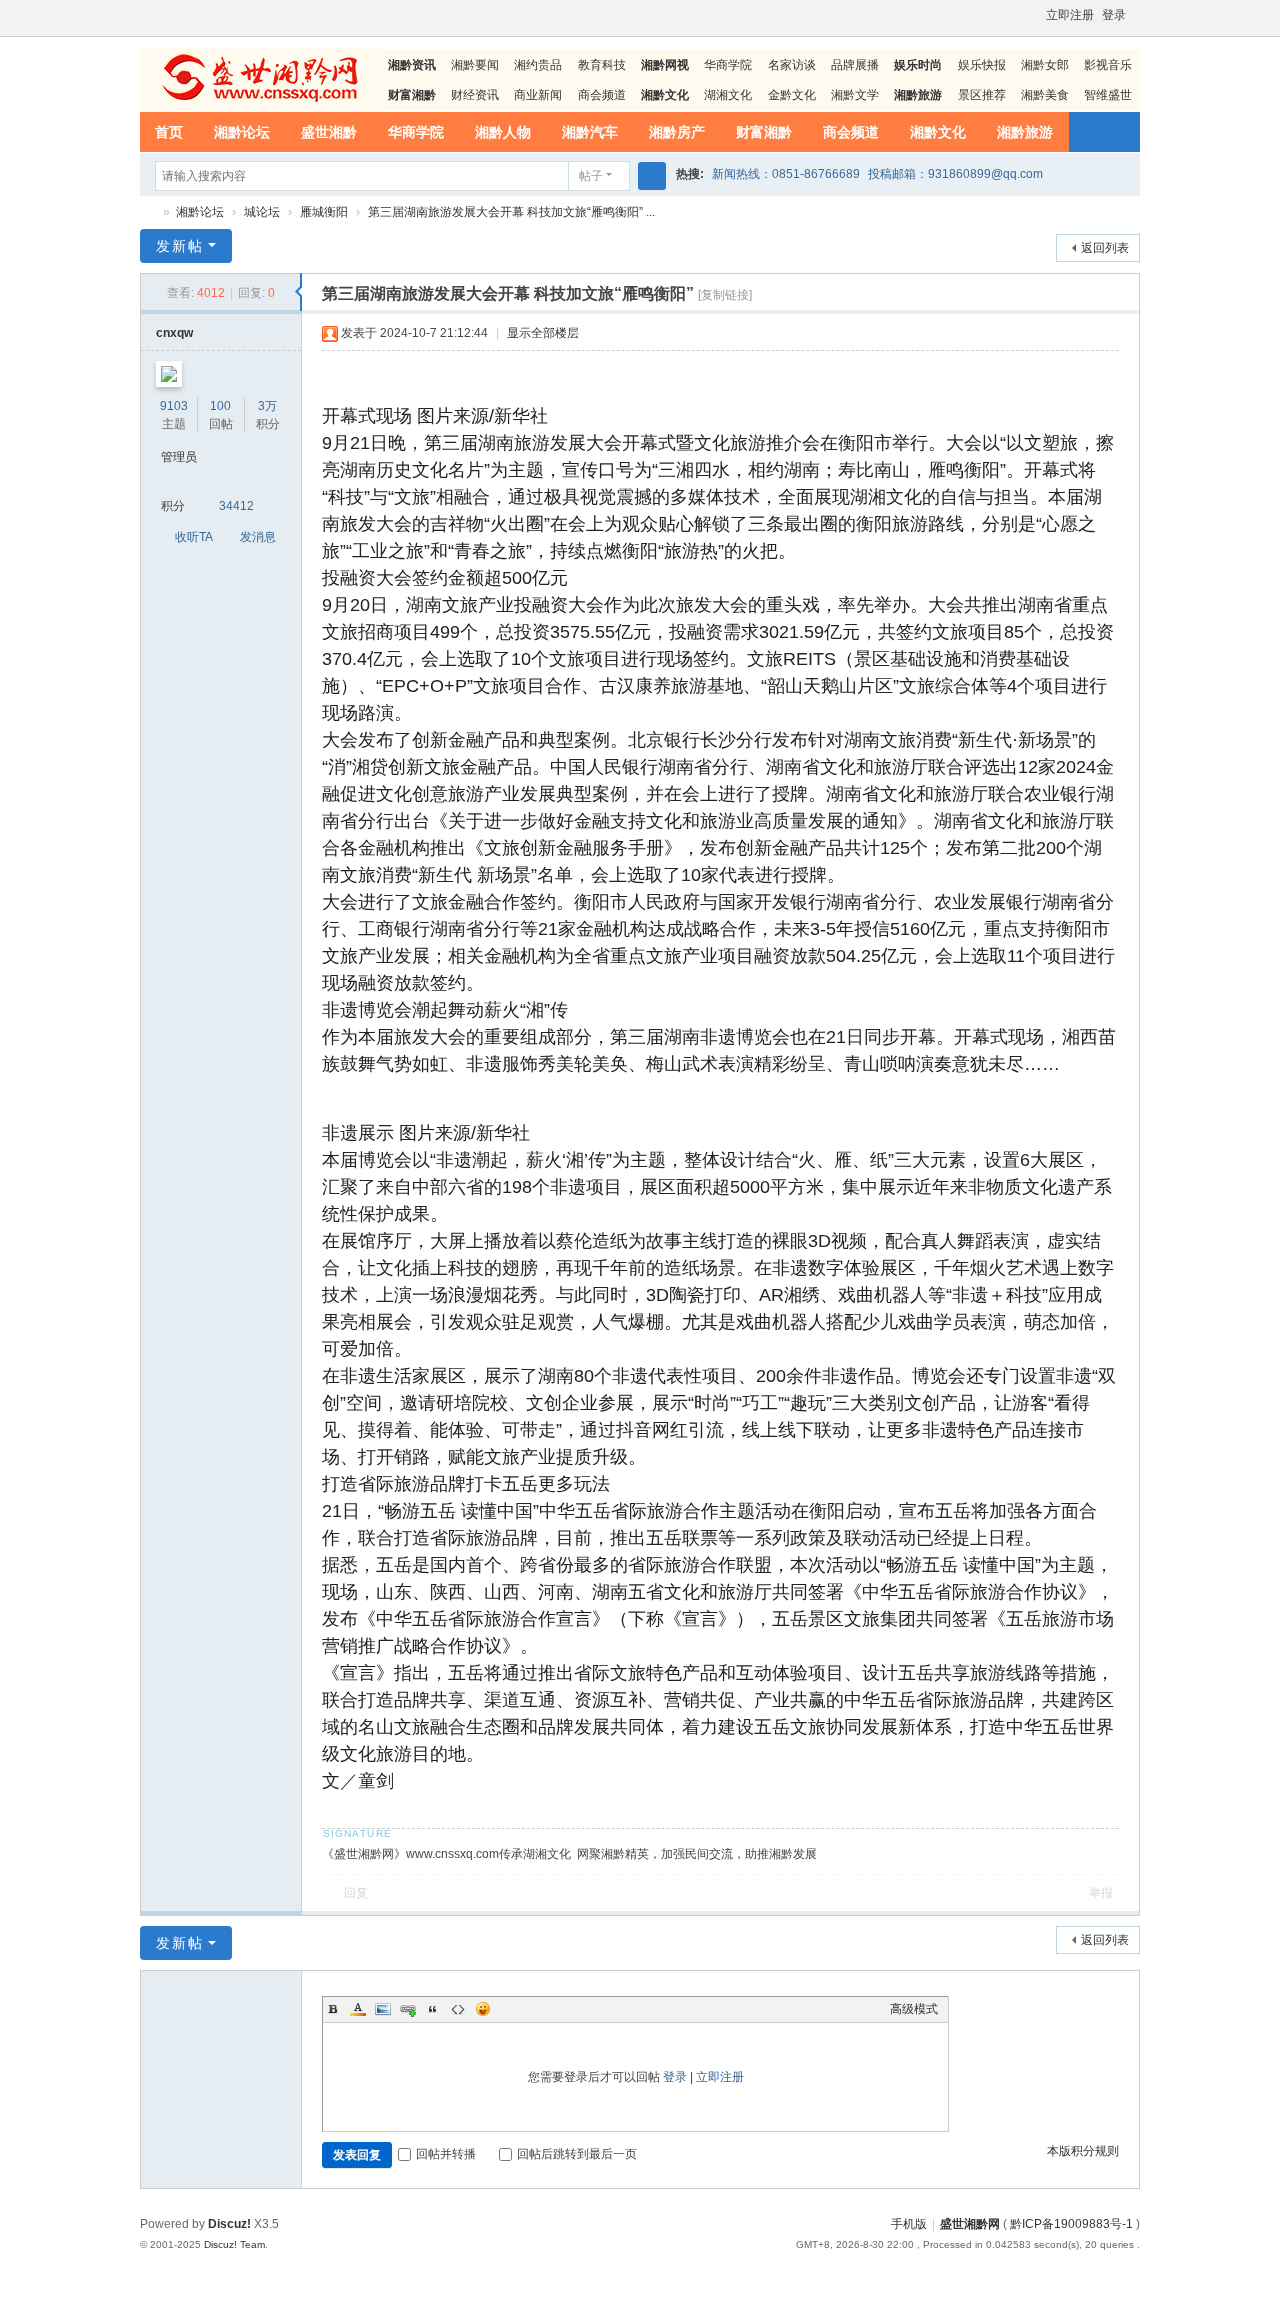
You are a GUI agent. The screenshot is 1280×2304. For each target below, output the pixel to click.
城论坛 (262, 212)
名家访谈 (792, 65)
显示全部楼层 (543, 333)
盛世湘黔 (329, 132)
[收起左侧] (298, 292)
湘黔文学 (855, 95)
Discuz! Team (234, 2244)
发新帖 (180, 246)
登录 (1114, 15)
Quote (433, 2009)
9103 (174, 406)
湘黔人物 (503, 132)
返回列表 (1105, 248)
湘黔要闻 (475, 65)
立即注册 (1070, 15)
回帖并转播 (446, 2154)
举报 (1101, 1893)
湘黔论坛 (242, 132)
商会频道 (602, 95)
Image (383, 2009)
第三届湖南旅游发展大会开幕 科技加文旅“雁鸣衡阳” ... (511, 212)
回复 (356, 1893)
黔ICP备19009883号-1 (1071, 2224)
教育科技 (602, 65)
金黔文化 (792, 95)
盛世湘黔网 (148, 212)
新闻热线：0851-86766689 (786, 174)
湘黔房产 (677, 132)
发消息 (258, 537)
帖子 (591, 176)
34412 (236, 506)
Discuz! (229, 2224)
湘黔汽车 (590, 132)
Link (408, 2009)
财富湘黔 (764, 132)
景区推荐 (982, 95)
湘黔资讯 (412, 65)
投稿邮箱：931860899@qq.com (955, 174)
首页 (169, 132)
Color (358, 2009)
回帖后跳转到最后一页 (577, 2154)
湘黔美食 (1045, 95)
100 (220, 406)
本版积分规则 (1083, 2151)
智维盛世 (1108, 95)
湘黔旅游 (1025, 132)
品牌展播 (855, 65)
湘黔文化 (938, 132)
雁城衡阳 (324, 212)
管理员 (179, 457)
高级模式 (914, 2009)
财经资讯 (475, 95)
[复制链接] (725, 295)
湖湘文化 (728, 95)
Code (458, 2009)
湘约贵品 (538, 65)
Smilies (483, 2009)
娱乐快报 (982, 65)
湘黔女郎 (1045, 65)
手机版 (909, 2224)
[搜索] (652, 176)
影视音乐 (1108, 65)
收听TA (194, 537)
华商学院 (728, 65)
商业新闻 (538, 95)
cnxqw (174, 333)
